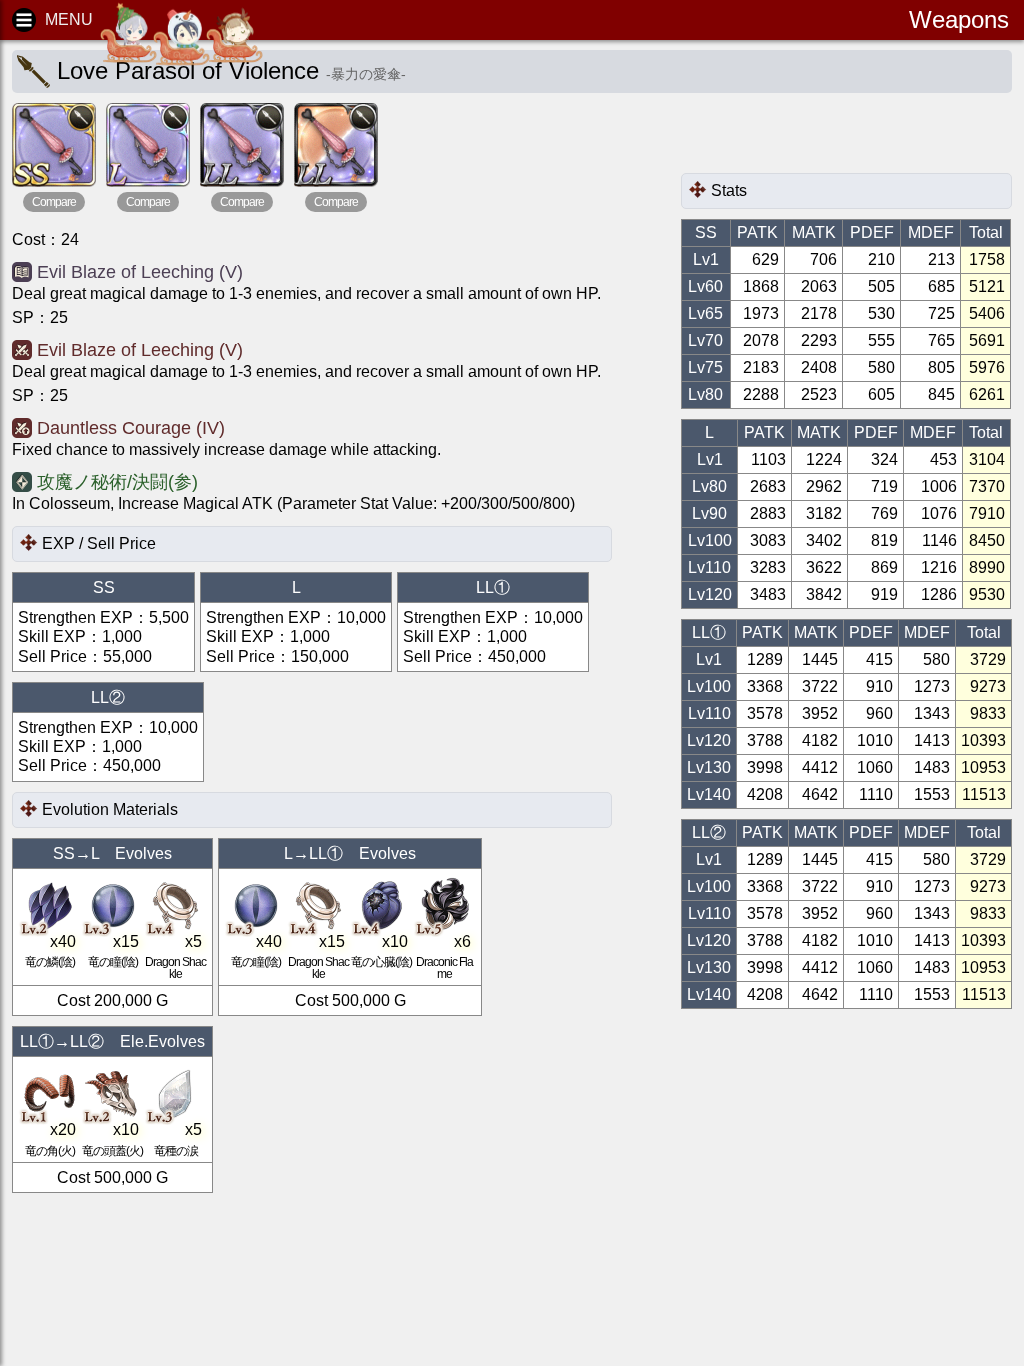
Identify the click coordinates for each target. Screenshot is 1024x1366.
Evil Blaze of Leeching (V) (140, 272)
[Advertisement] (841, 138)
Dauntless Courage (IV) (131, 428)
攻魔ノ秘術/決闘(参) (117, 482)
